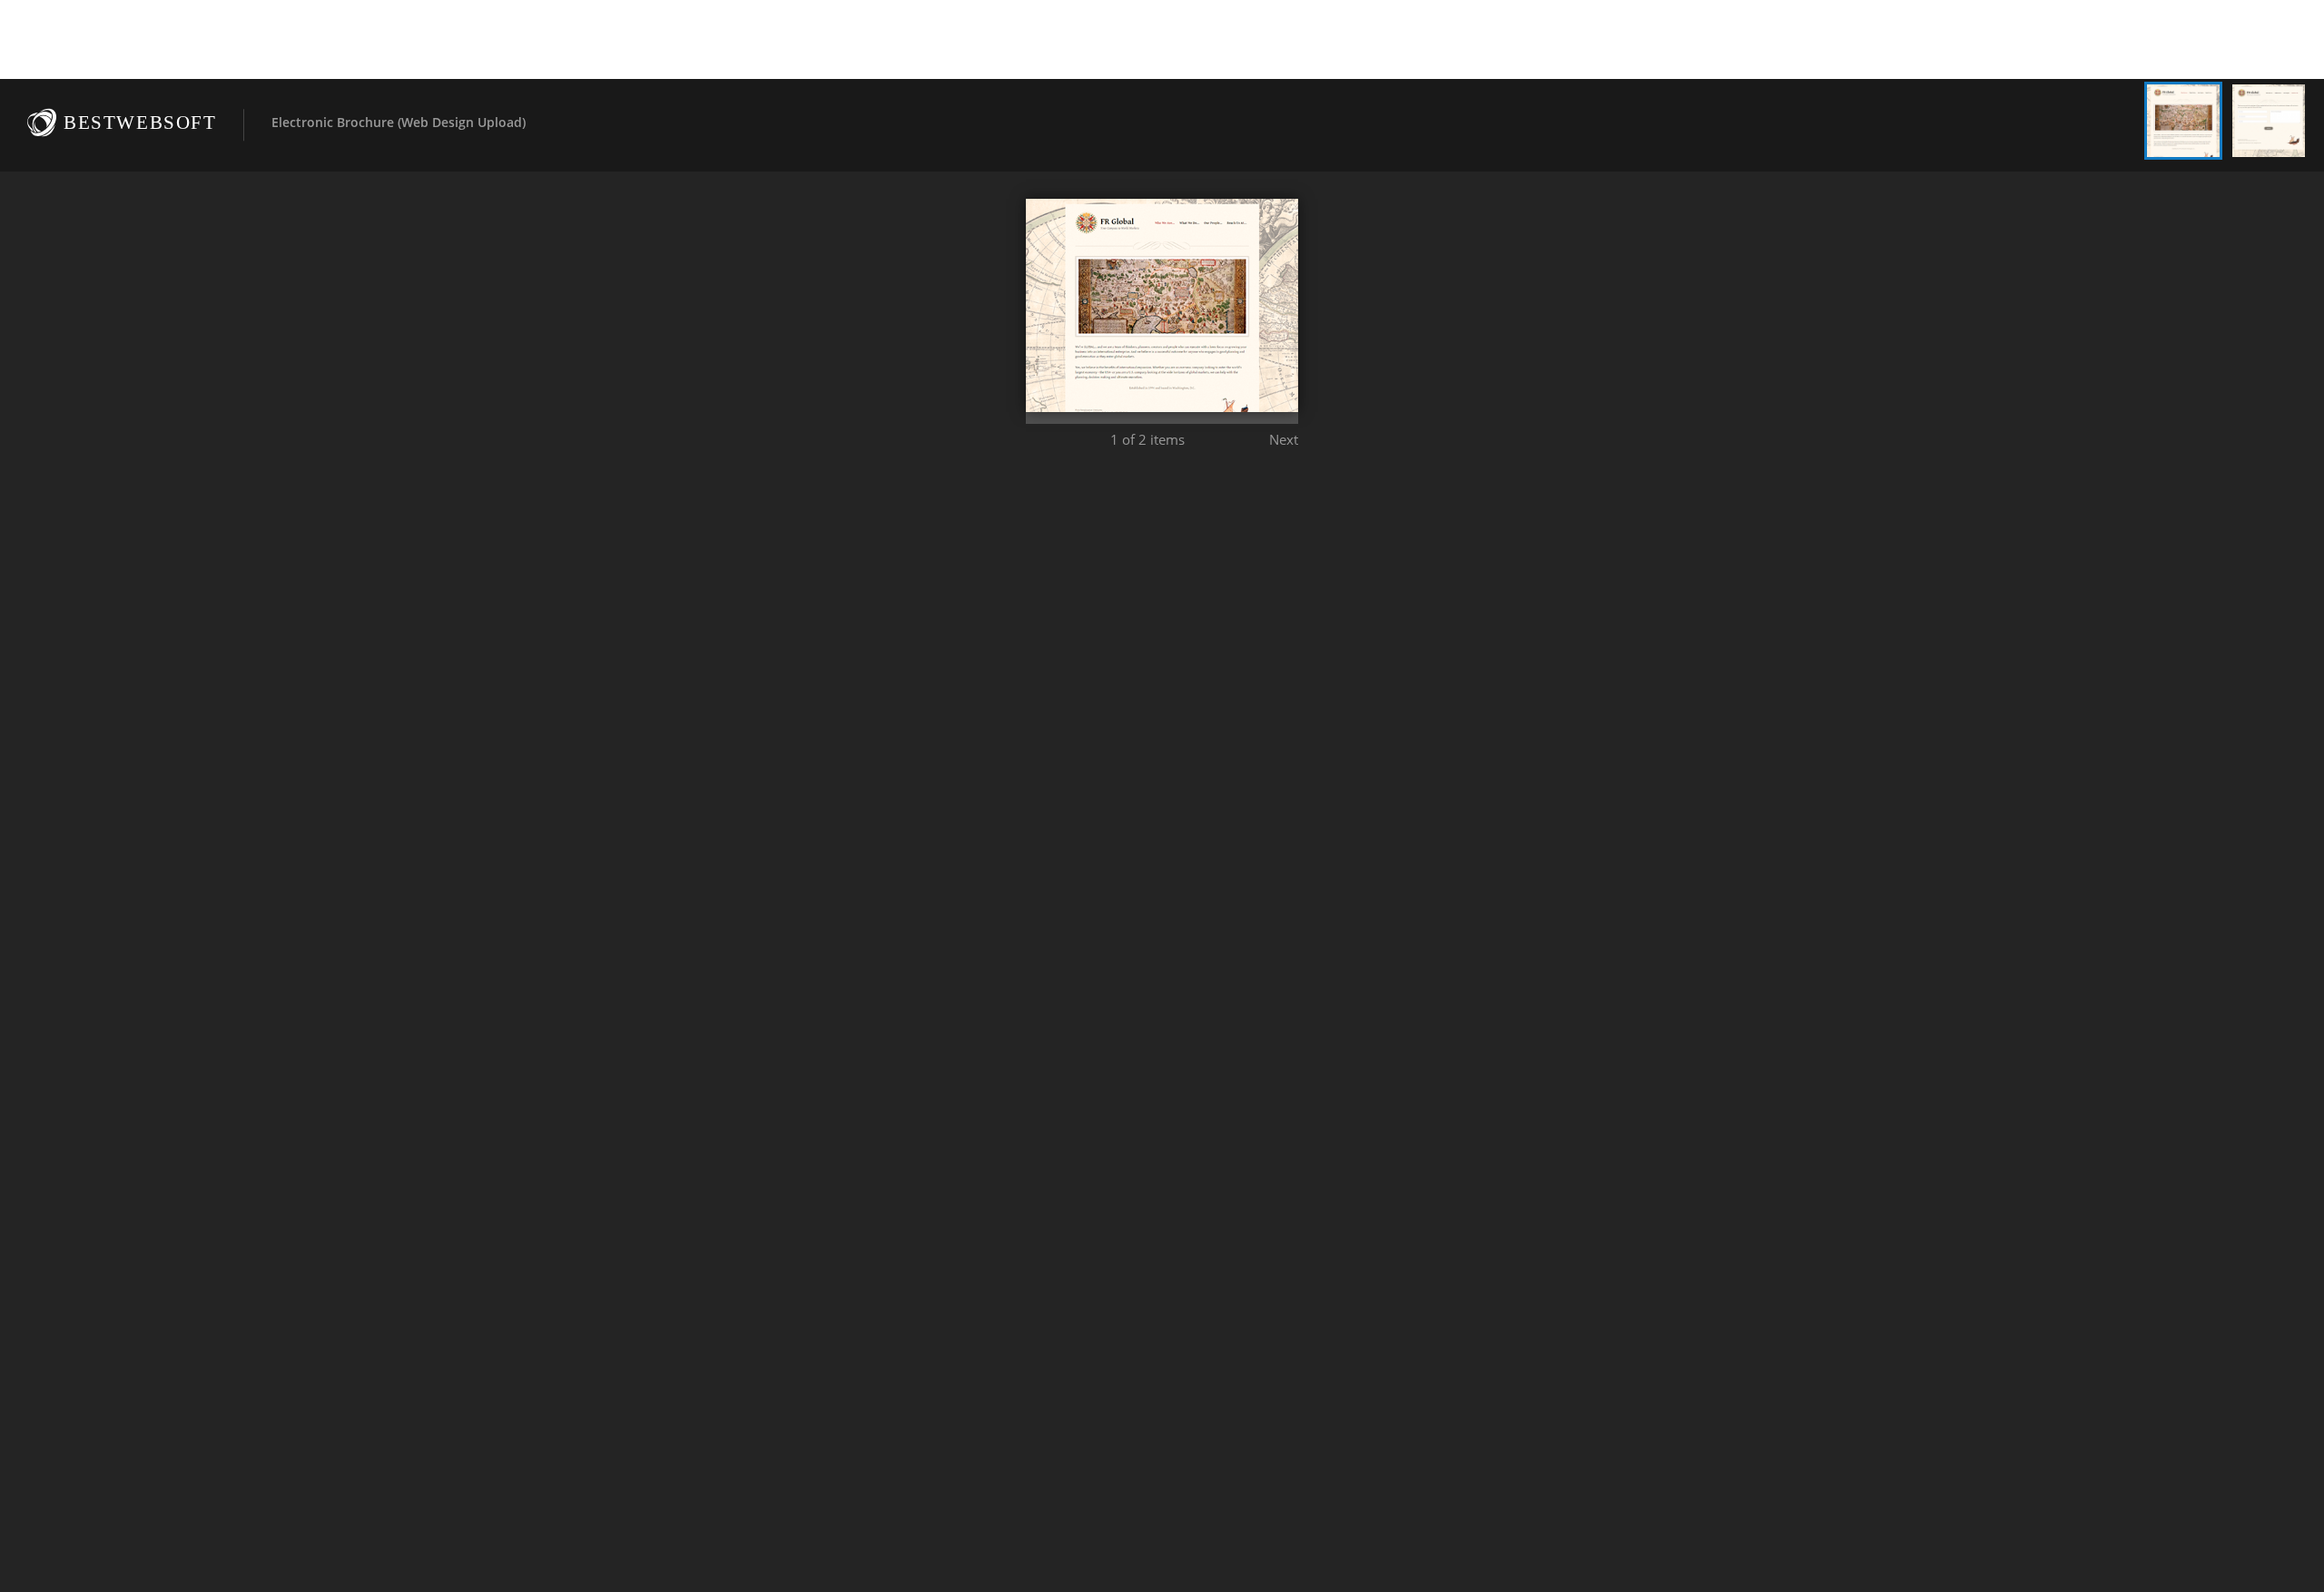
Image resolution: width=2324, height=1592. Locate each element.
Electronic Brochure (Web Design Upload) (399, 122)
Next (1284, 439)
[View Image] (2183, 121)
